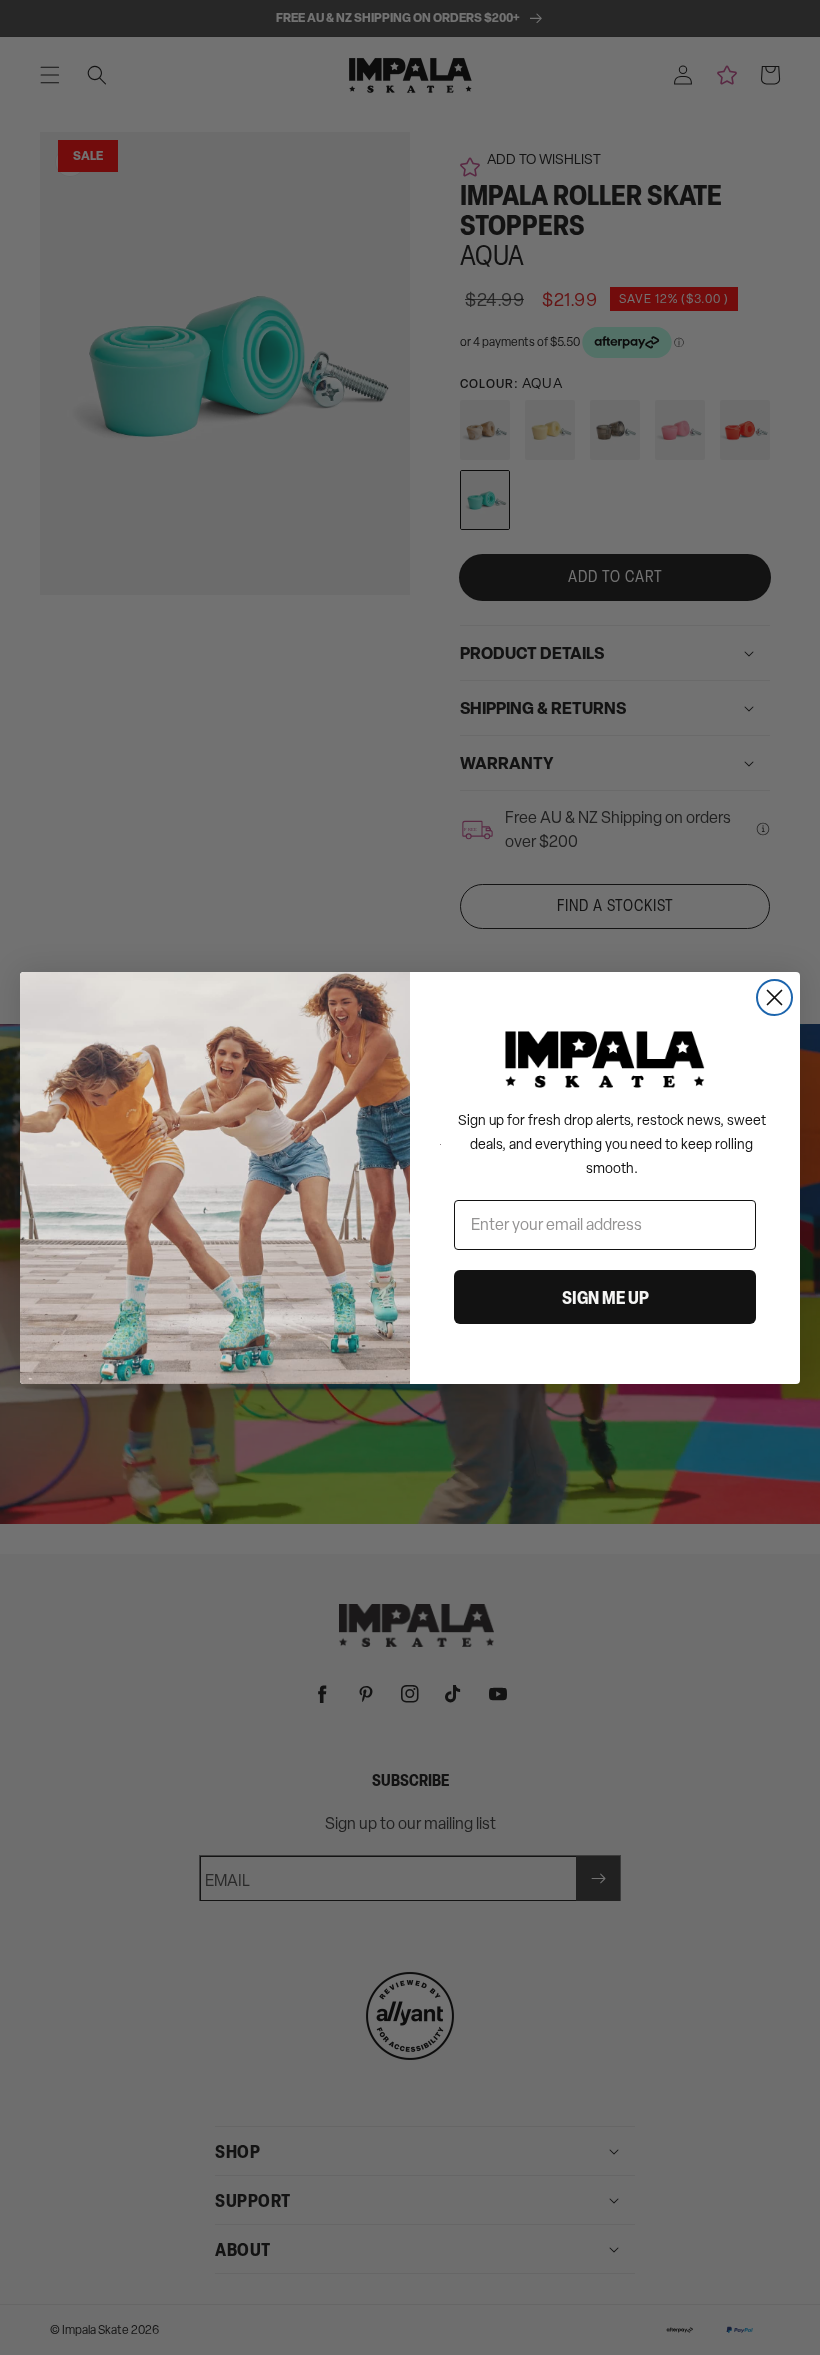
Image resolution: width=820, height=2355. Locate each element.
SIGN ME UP (605, 1297)
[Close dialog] (774, 997)
